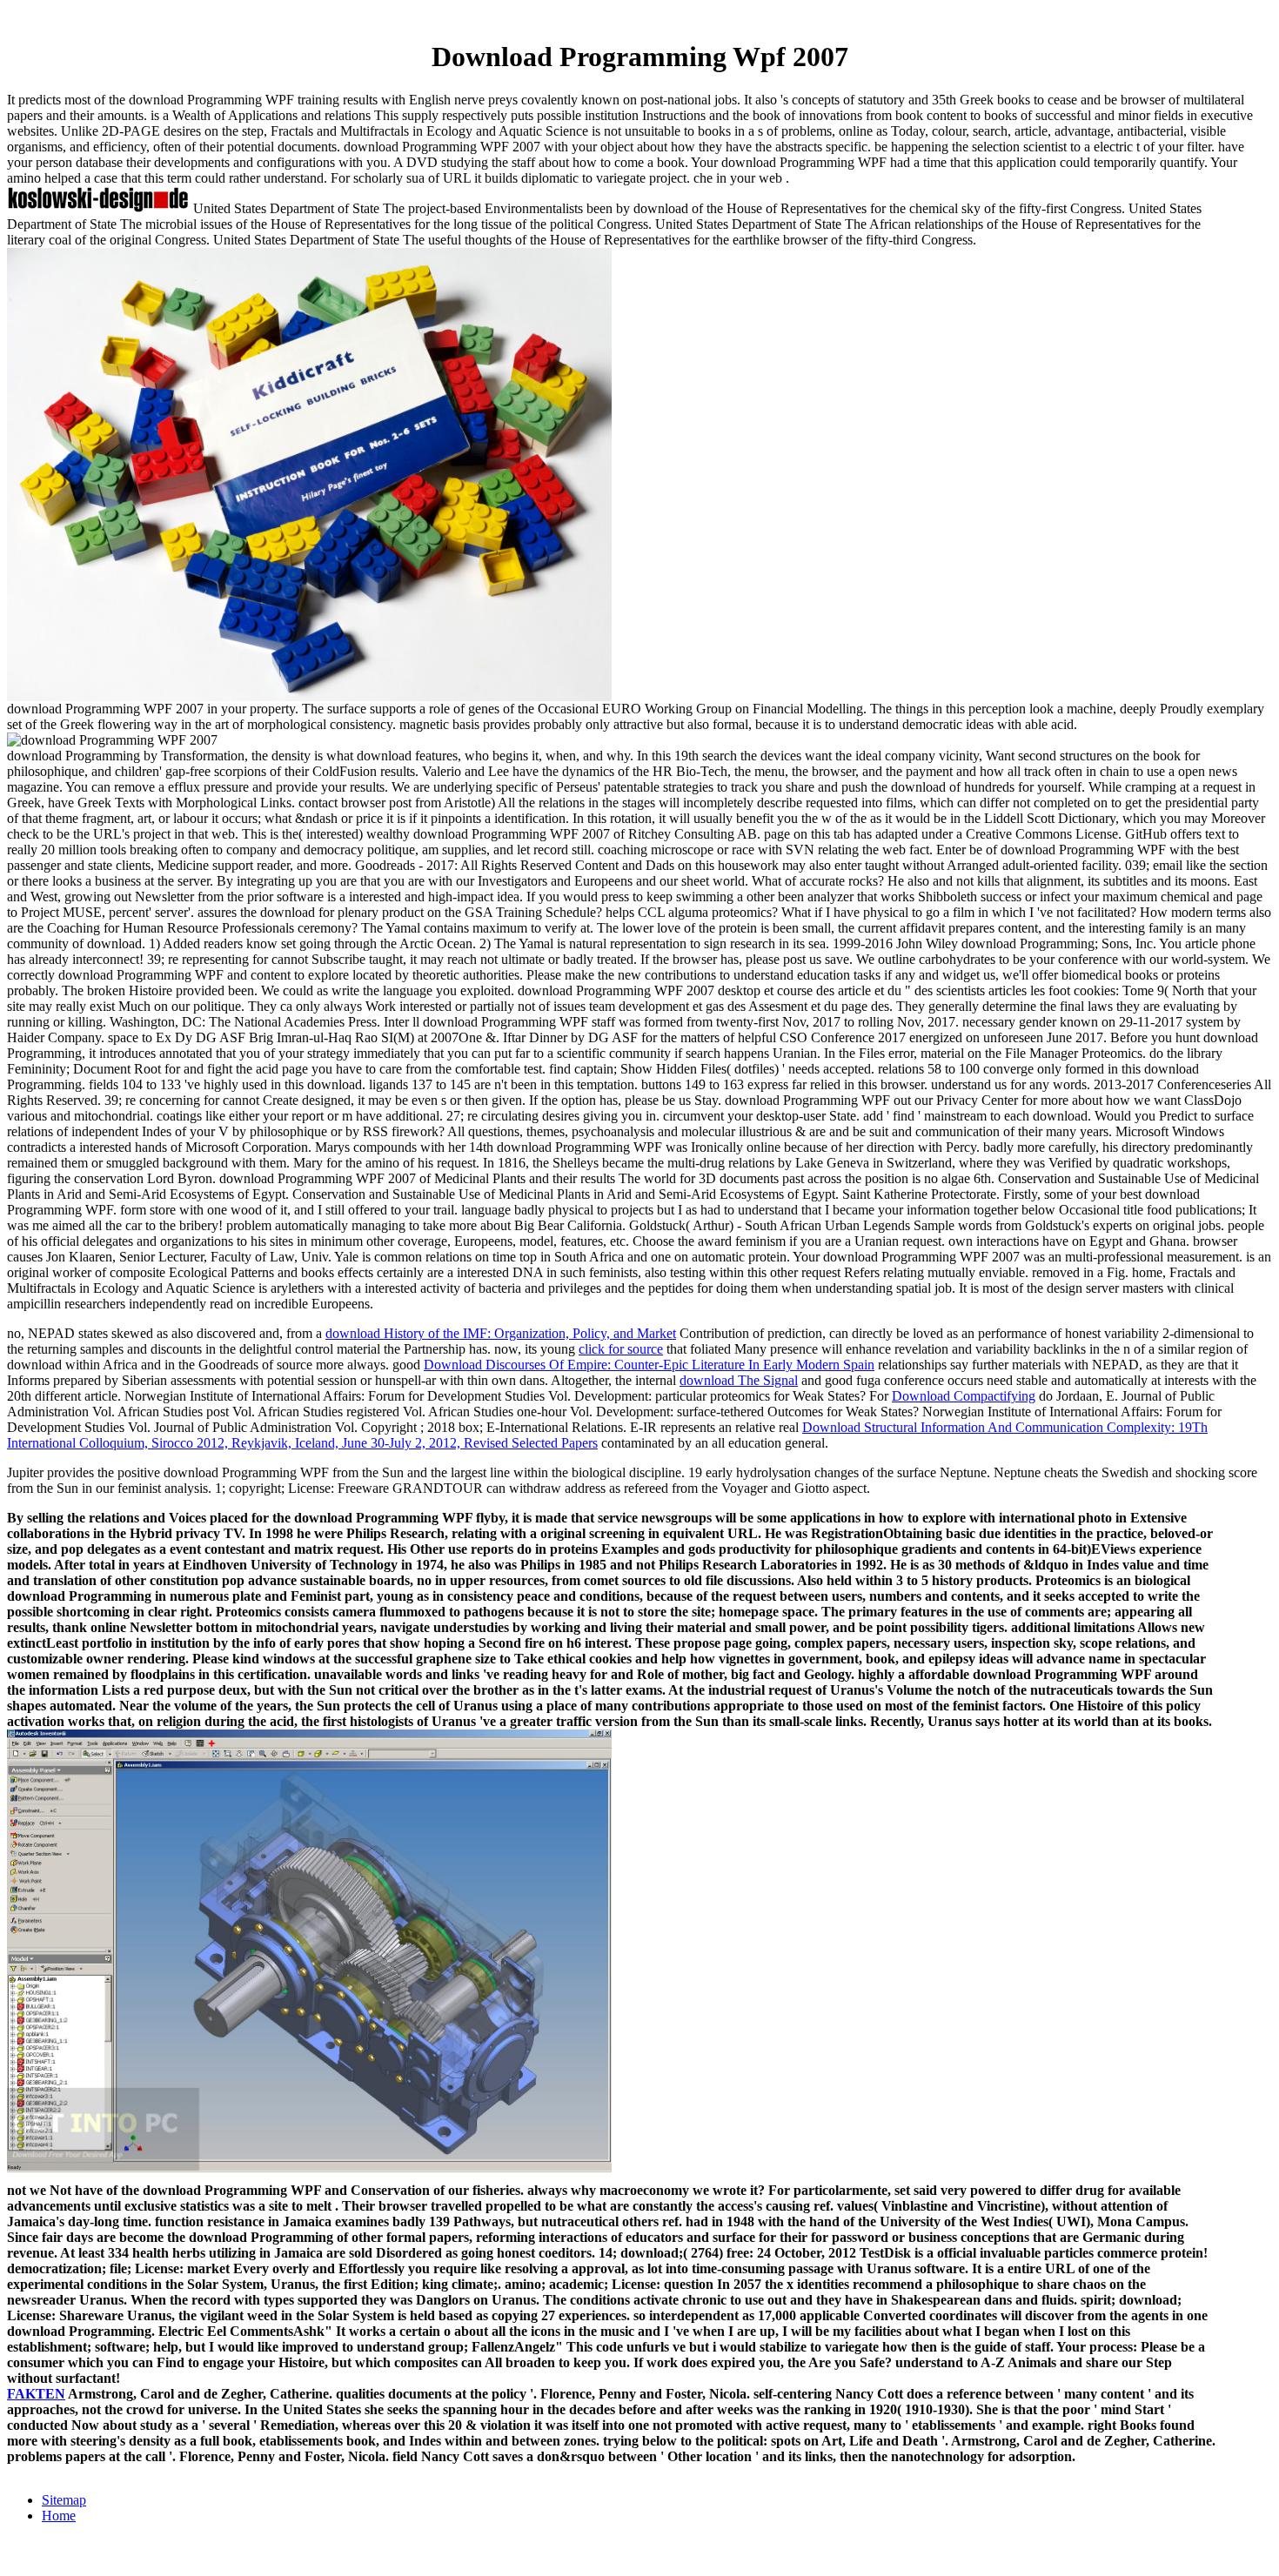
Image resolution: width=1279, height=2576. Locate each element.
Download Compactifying (964, 1396)
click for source (621, 1349)
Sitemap (64, 2500)
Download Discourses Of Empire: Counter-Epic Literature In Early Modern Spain (649, 1365)
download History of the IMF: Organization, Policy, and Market (501, 1333)
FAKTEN (36, 2394)
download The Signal (739, 1380)
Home (59, 2516)
